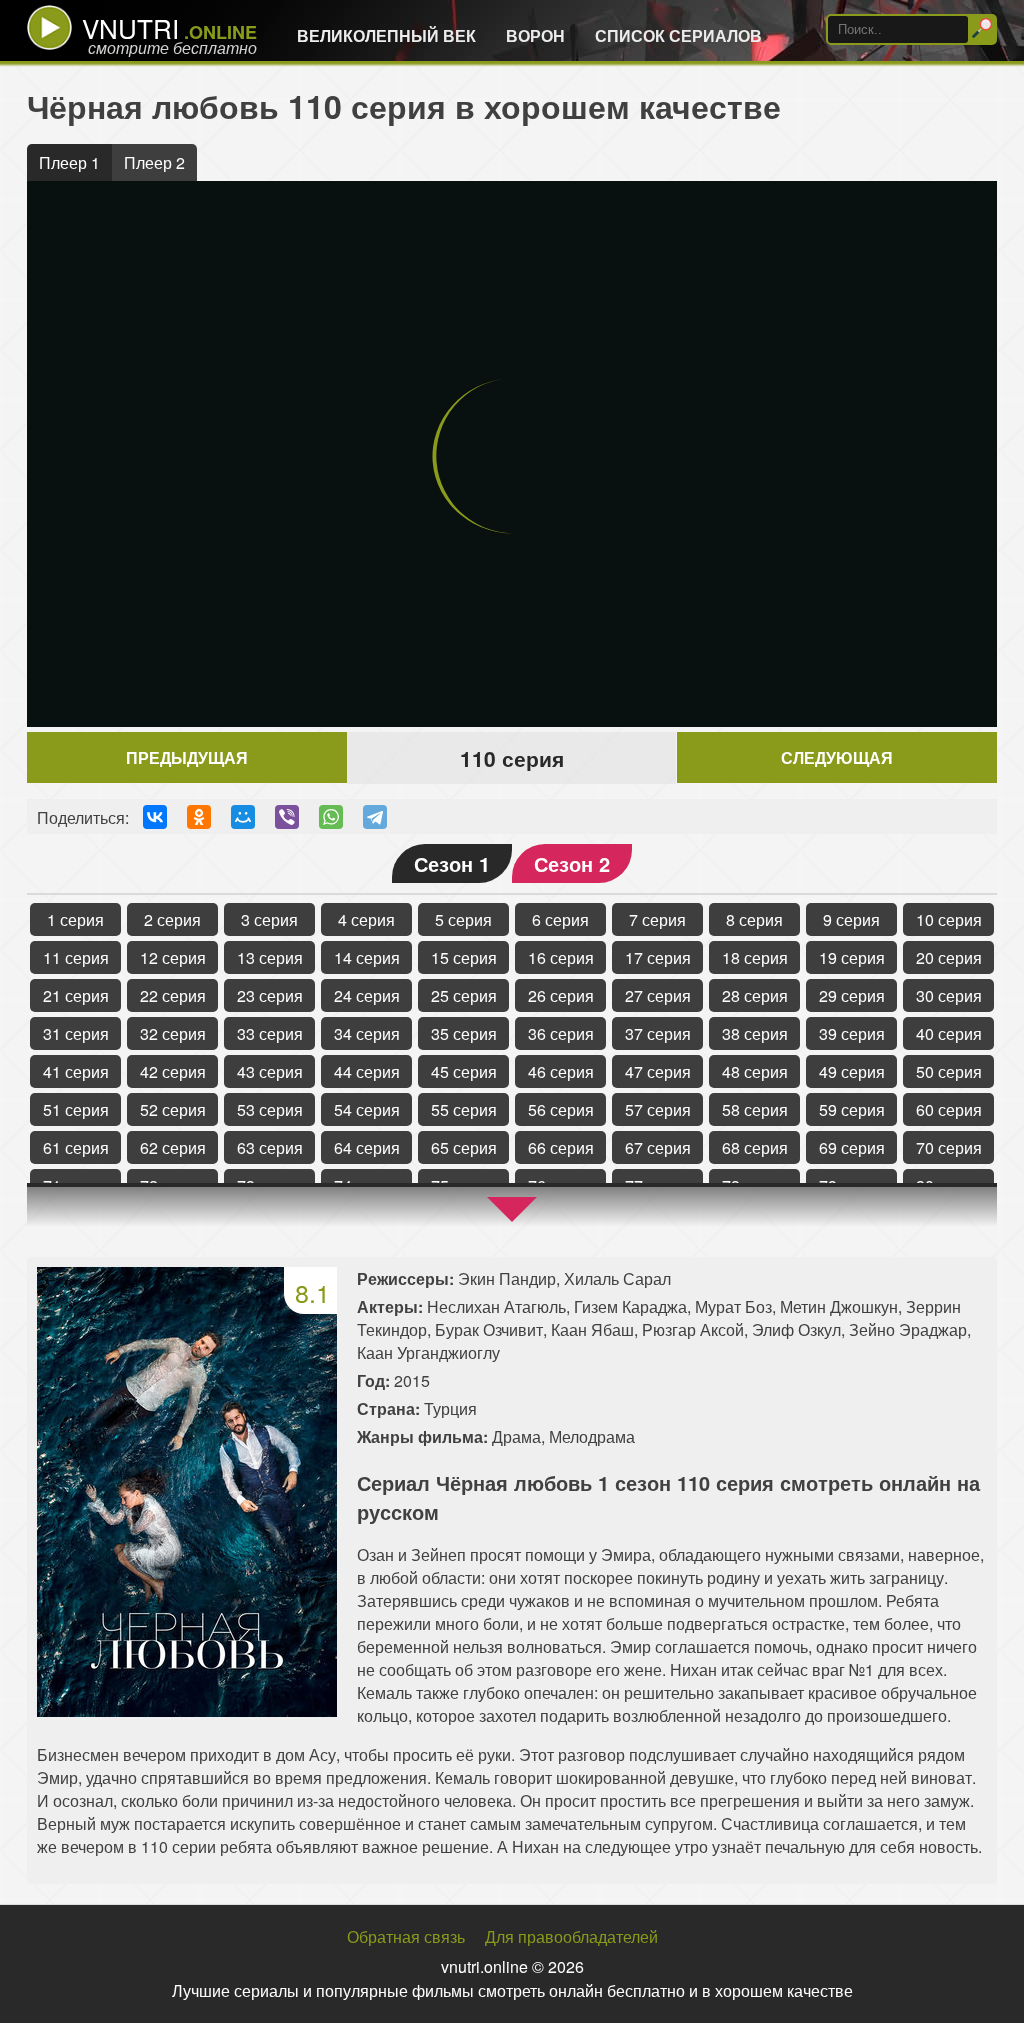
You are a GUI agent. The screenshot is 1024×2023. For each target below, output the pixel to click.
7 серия (657, 919)
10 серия (949, 919)
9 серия (851, 919)
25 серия (464, 995)
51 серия (76, 1109)
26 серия (561, 995)
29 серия (852, 995)
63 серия (270, 1147)
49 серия (852, 1071)
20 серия (949, 957)
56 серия (561, 1109)
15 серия (464, 957)
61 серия (76, 1147)
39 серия (852, 1033)
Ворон (535, 35)
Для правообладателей (571, 1936)
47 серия (658, 1071)
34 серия (367, 1033)
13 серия (270, 957)
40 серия (949, 1033)
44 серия (367, 1071)
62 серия (173, 1147)
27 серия (658, 995)
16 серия (561, 957)
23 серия (270, 995)
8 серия (754, 919)
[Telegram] (375, 817)
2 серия (172, 919)
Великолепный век (386, 35)
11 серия (76, 957)
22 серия (173, 995)
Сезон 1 (452, 863)
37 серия (658, 1033)
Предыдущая (187, 757)
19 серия (852, 957)
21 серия (76, 995)
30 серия (949, 995)
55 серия (464, 1109)
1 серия (75, 919)
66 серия (561, 1147)
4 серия (366, 919)
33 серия (270, 1033)
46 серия (561, 1071)
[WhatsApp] (331, 817)
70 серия (949, 1147)
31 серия (76, 1033)
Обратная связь (406, 1936)
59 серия (852, 1109)
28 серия (755, 995)
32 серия (173, 1033)
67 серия (658, 1147)
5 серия (463, 919)
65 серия (464, 1147)
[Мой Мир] (243, 817)
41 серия (76, 1071)
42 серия (173, 1071)
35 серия (464, 1033)
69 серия (852, 1147)
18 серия (755, 957)
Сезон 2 (572, 863)
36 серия (561, 1033)
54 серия (367, 1109)
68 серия (755, 1147)
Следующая (837, 757)
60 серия (949, 1109)
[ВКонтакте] (155, 817)
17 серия (658, 957)
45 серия (464, 1071)
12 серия (173, 957)
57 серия (658, 1109)
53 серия (270, 1109)
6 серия (560, 919)
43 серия (270, 1071)
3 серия (269, 919)
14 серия (367, 957)
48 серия (755, 1071)
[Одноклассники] (199, 817)
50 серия (949, 1071)
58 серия (755, 1109)
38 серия (755, 1033)
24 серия (367, 995)
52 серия (173, 1109)
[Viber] (287, 817)
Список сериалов (678, 35)
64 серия (367, 1147)
